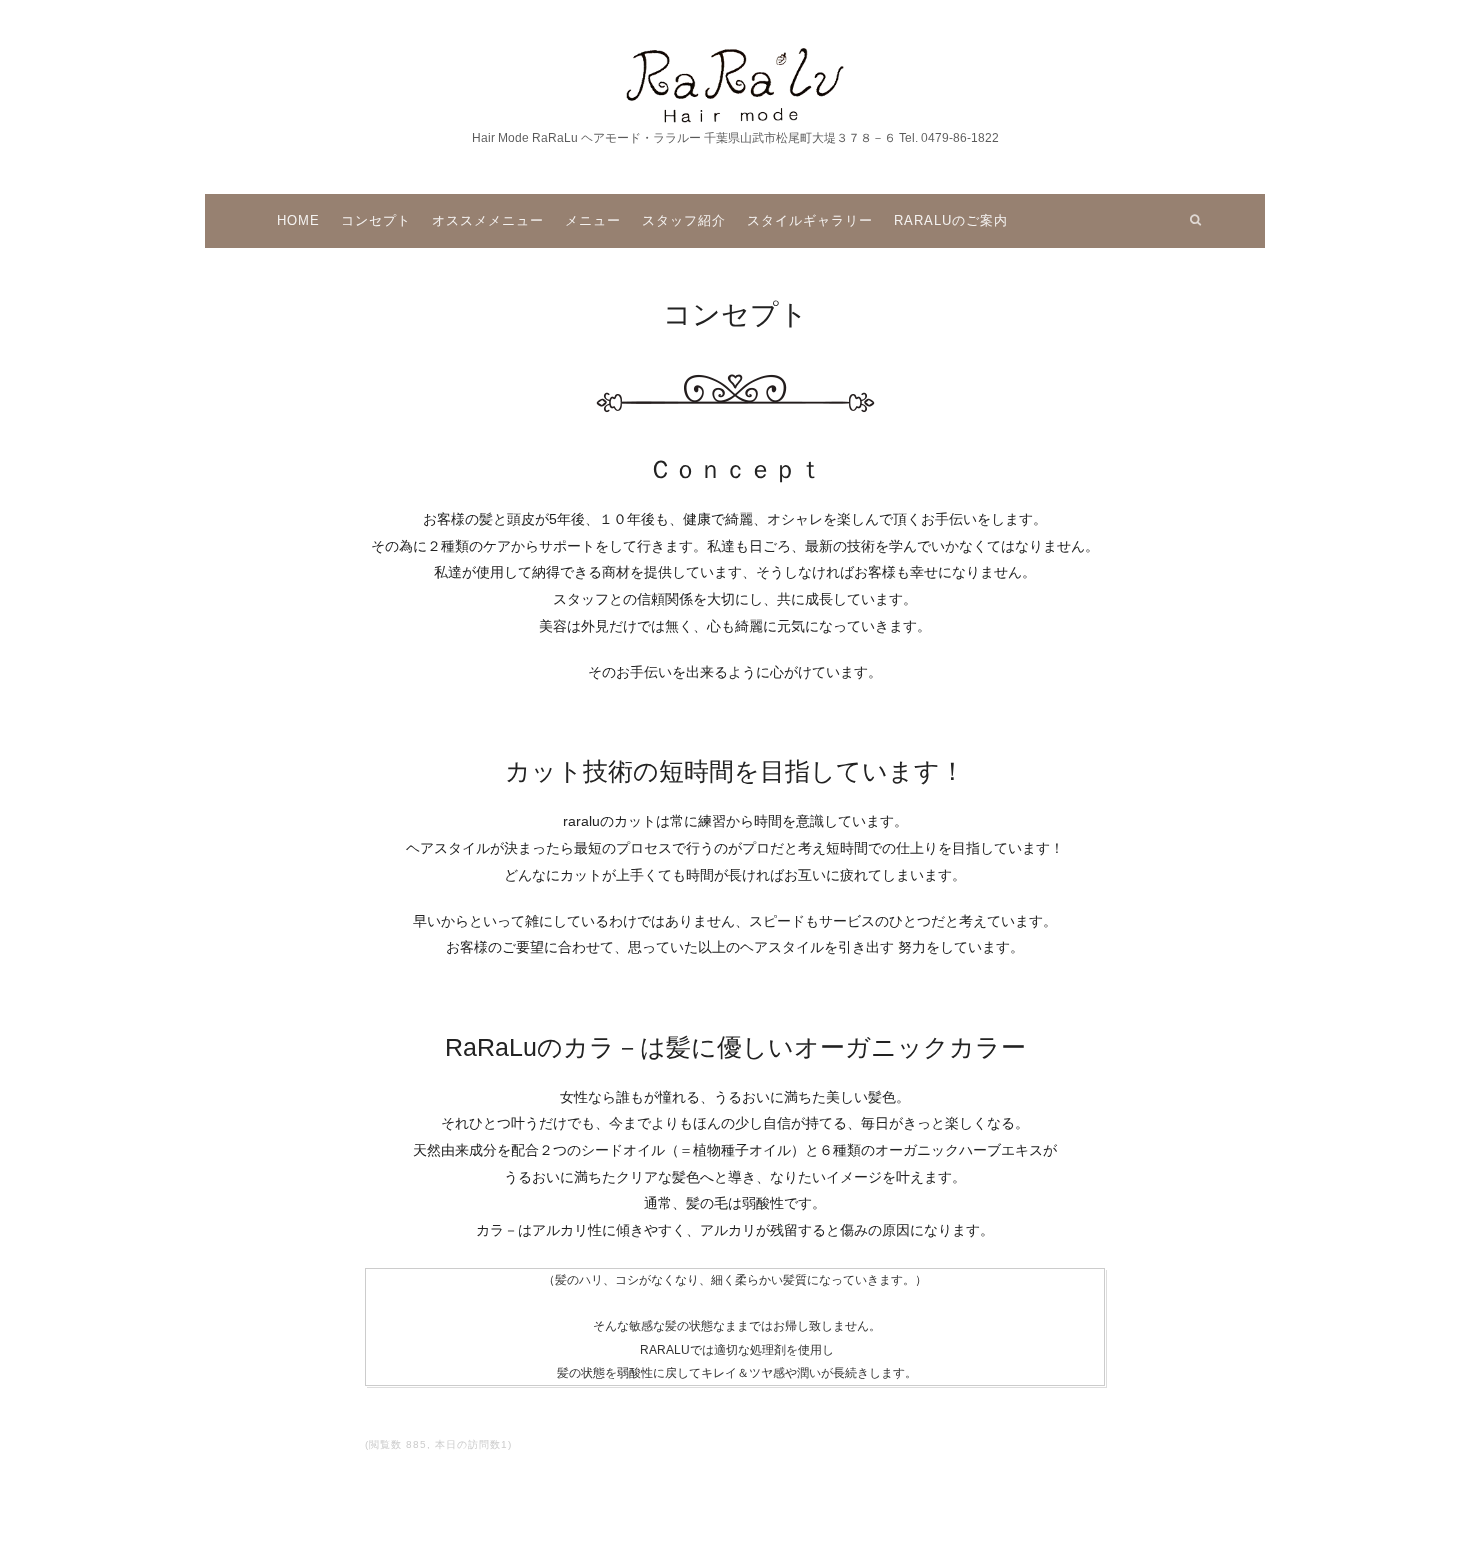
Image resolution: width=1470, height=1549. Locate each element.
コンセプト (376, 220)
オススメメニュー (488, 220)
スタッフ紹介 (684, 220)
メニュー (593, 220)
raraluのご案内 (951, 220)
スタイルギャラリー (810, 220)
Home (298, 220)
